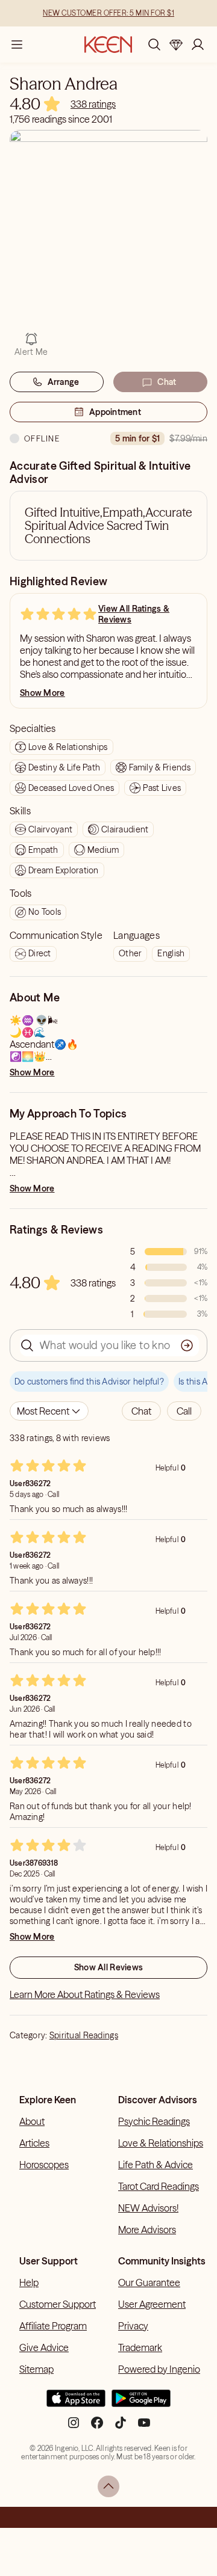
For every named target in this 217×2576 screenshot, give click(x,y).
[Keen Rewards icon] (176, 45)
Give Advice (44, 2347)
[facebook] (97, 2427)
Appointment (115, 412)
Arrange (64, 382)
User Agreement (152, 2304)
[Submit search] (187, 1345)
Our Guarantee (149, 2282)
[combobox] (49, 1411)
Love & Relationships (161, 2143)
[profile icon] (198, 45)
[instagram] (74, 2427)
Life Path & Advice (156, 2165)
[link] (93, 104)
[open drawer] (17, 45)
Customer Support (58, 2304)
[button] (141, 1411)
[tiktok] (121, 2427)
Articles (34, 2143)
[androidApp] (141, 2403)
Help (29, 2282)
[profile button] (198, 45)
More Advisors (147, 2230)
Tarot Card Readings (159, 2186)
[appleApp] (76, 2403)
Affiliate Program (53, 2326)
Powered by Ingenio (159, 2369)
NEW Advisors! (148, 2208)
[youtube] (144, 2427)
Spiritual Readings (84, 2035)
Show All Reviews (108, 1967)
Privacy (133, 2326)
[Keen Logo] (108, 45)
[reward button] (176, 45)
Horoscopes (44, 2165)
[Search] (154, 45)
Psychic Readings (154, 2121)
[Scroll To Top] (108, 2486)
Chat (167, 382)
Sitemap (36, 2369)
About (32, 2121)
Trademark (140, 2347)
